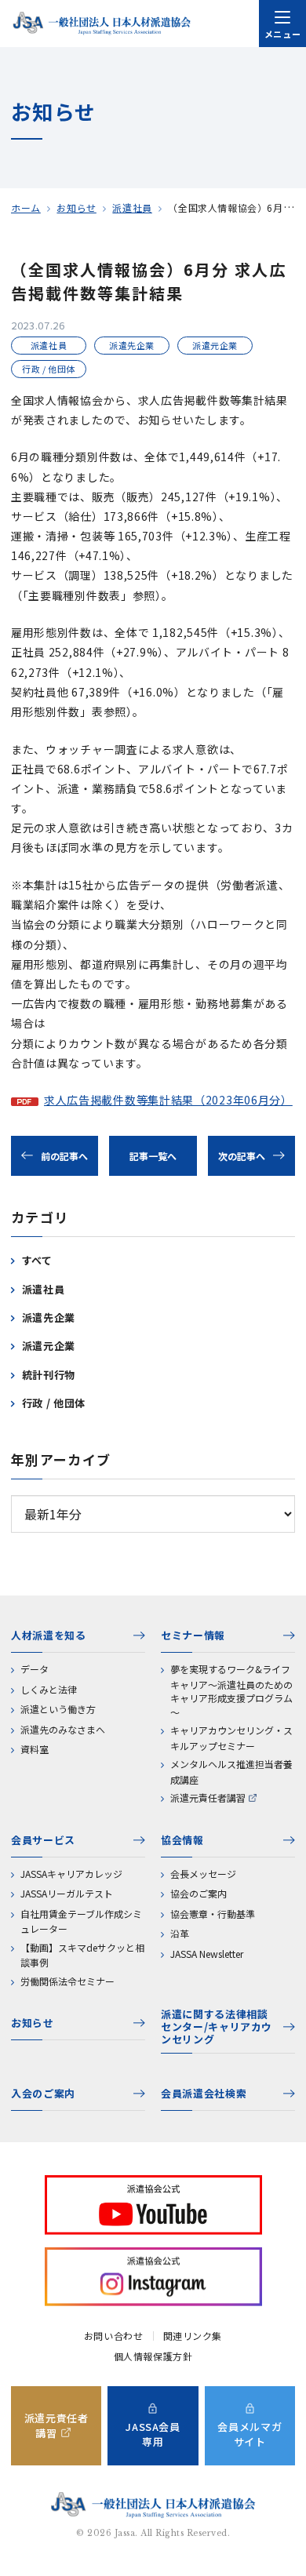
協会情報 (182, 1840)
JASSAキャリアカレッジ (71, 1874)
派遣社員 (132, 207)
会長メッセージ (203, 1874)
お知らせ (76, 207)
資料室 (35, 1749)
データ (35, 1669)
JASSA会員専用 (153, 2434)
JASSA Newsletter (207, 1954)
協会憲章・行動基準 (213, 1914)
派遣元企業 (49, 1346)
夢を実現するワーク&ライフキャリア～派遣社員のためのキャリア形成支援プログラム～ (231, 1690)
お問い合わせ (114, 2336)
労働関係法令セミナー (67, 1981)
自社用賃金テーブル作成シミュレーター (81, 1921)
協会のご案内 (199, 1893)
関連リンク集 (193, 2336)
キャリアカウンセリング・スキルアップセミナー (231, 1738)
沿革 (180, 1933)
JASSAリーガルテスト (67, 1893)
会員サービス (43, 1840)
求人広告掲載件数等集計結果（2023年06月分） (168, 1100)
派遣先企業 (49, 1317)
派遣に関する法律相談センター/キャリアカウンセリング (217, 2027)
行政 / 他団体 (54, 1403)
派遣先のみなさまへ (63, 1729)
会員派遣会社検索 (204, 2093)
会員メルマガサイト (250, 2434)
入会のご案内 (43, 2093)
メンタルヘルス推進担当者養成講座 (231, 1772)
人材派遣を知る (49, 1635)
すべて (37, 1260)
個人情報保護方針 (153, 2356)
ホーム (26, 207)
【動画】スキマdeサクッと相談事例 (82, 1955)
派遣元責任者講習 (208, 1797)
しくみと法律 (49, 1689)
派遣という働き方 (58, 1709)
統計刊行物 (49, 1375)
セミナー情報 (193, 1635)
